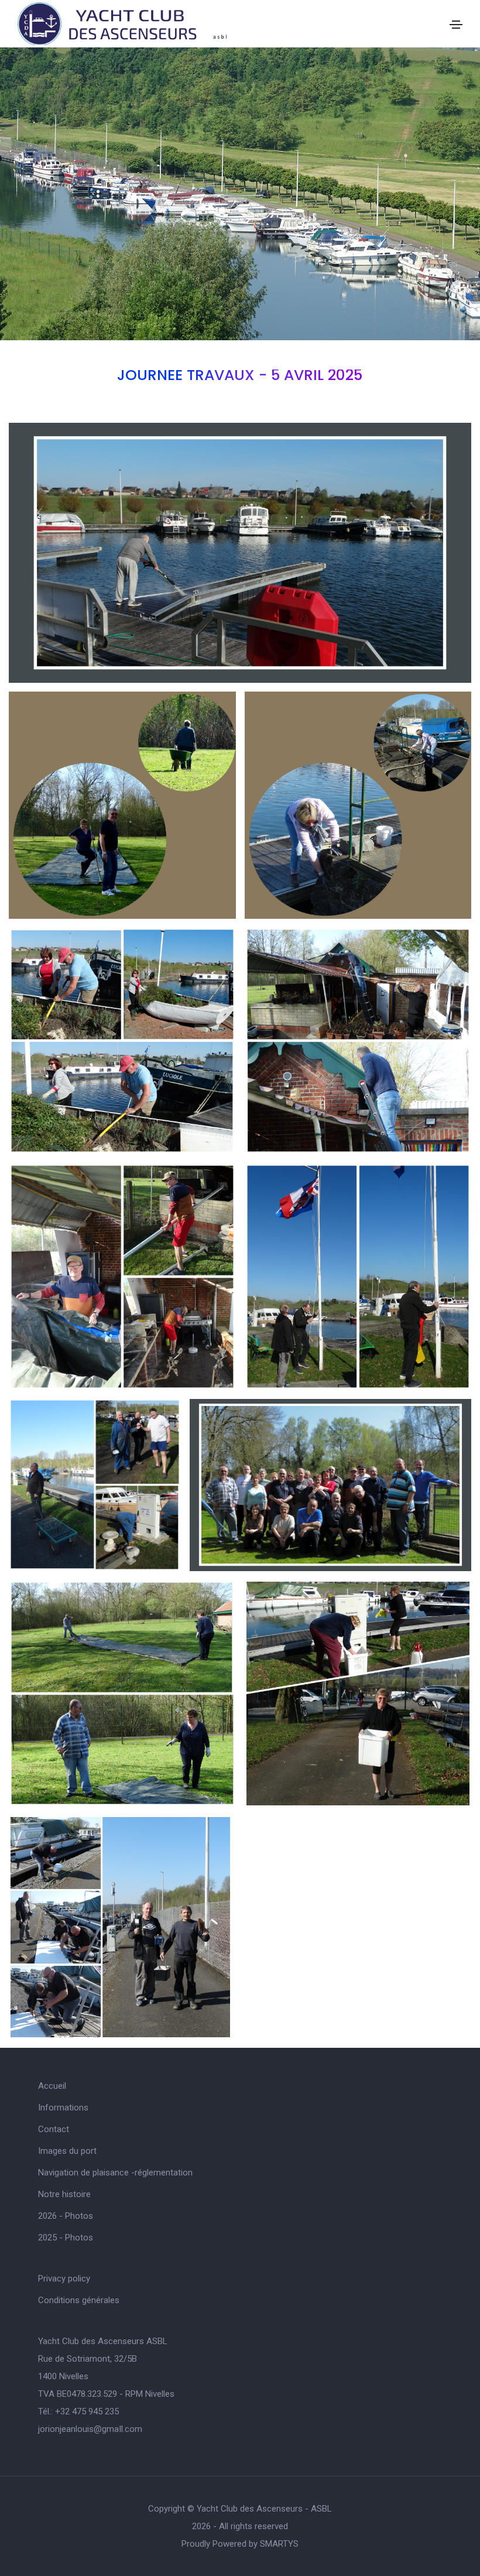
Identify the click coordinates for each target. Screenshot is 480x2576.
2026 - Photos (66, 2216)
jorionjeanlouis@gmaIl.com (90, 2429)
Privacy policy (64, 2279)
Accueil (52, 2086)
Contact (54, 2129)
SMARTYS (279, 2544)
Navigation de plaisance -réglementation (115, 2173)
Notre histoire (64, 2194)
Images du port (67, 2151)
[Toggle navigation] (456, 25)
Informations (63, 2108)
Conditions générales (79, 2300)
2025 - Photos (66, 2238)
